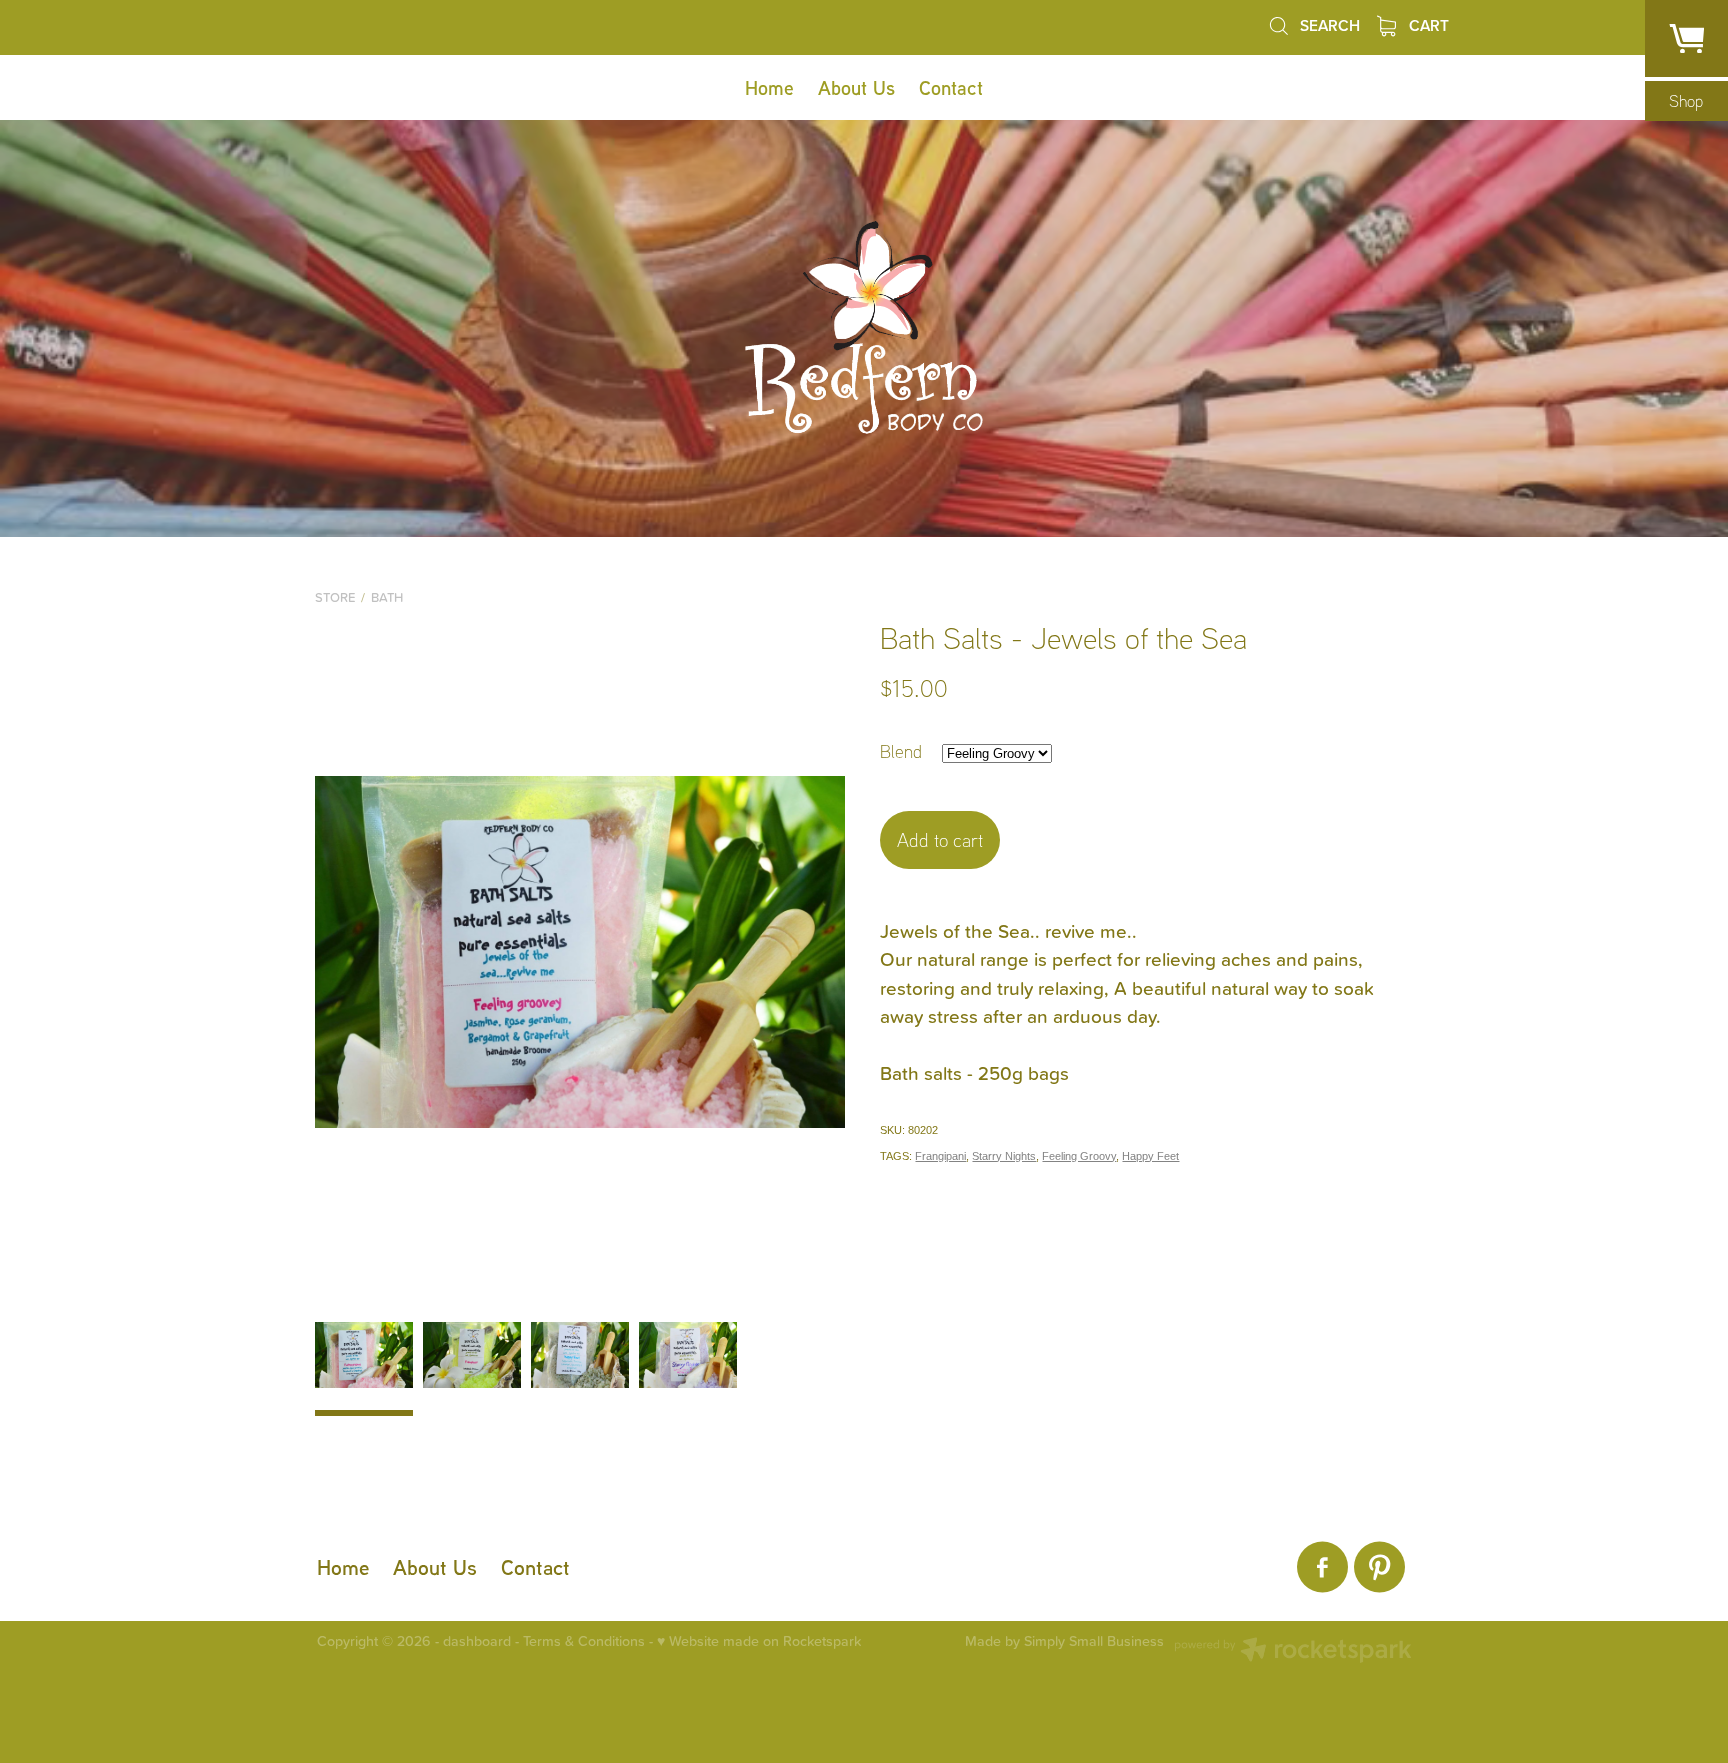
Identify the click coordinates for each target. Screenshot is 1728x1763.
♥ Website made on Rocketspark (759, 1641)
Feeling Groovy (1079, 1156)
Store (335, 597)
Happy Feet (1150, 1156)
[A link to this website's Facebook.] (1322, 1567)
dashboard (477, 1641)
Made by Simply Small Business (1064, 1641)
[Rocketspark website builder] (1293, 1652)
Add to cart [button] (940, 840)
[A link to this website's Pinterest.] (1379, 1567)
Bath (387, 597)
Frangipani (940, 1156)
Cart (1427, 25)
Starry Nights (1004, 1156)
